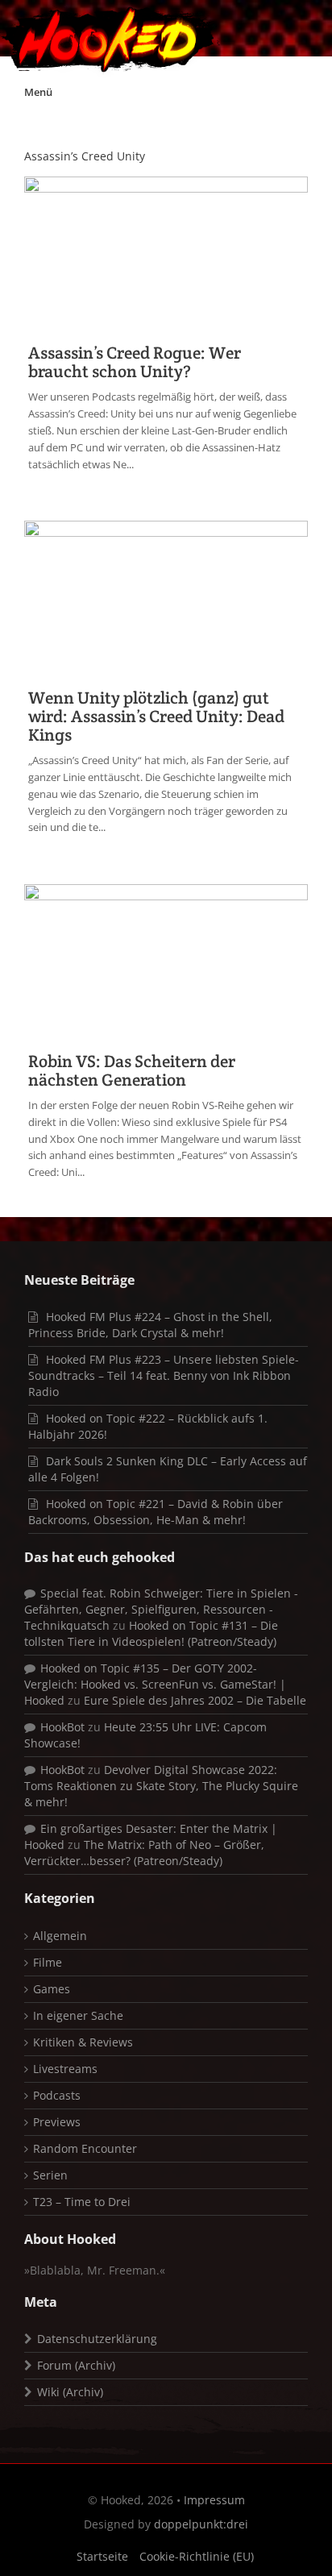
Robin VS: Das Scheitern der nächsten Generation (132, 1070)
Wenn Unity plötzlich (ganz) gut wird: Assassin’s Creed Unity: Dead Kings (156, 716)
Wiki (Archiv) (70, 2392)
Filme (48, 1962)
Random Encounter (85, 2148)
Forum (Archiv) (76, 2365)
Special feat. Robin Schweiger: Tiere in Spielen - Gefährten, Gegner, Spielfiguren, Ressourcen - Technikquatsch (161, 1609)
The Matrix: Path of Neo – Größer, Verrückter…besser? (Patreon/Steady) (144, 1853)
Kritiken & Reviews (83, 2042)
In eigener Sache (78, 2015)
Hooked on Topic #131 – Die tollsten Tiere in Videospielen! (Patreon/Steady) (151, 1633)
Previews (57, 2122)
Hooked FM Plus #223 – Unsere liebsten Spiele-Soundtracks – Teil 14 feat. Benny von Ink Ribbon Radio (164, 1375)
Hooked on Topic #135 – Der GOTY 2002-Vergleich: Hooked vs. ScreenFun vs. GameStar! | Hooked (155, 1684)
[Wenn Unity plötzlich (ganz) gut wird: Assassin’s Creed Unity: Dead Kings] (166, 597)
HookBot (62, 1727)
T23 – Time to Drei (82, 2202)
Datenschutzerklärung (97, 2339)
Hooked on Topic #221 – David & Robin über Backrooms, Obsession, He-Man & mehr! (156, 1512)
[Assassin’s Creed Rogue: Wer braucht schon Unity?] (166, 253)
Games (52, 1989)
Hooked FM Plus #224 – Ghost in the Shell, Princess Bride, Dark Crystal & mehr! (150, 1325)
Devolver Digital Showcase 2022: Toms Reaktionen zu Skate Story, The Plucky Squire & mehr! (161, 1786)
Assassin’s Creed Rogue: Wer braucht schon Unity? (135, 362)
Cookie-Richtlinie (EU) (197, 2556)
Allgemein (60, 1936)
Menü (38, 92)
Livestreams (65, 2069)
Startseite (102, 2556)
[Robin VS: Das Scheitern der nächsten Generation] (166, 960)
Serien (50, 2175)
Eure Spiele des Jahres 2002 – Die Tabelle (195, 1700)
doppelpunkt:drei (201, 2524)
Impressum (214, 2500)
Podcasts (57, 2095)
